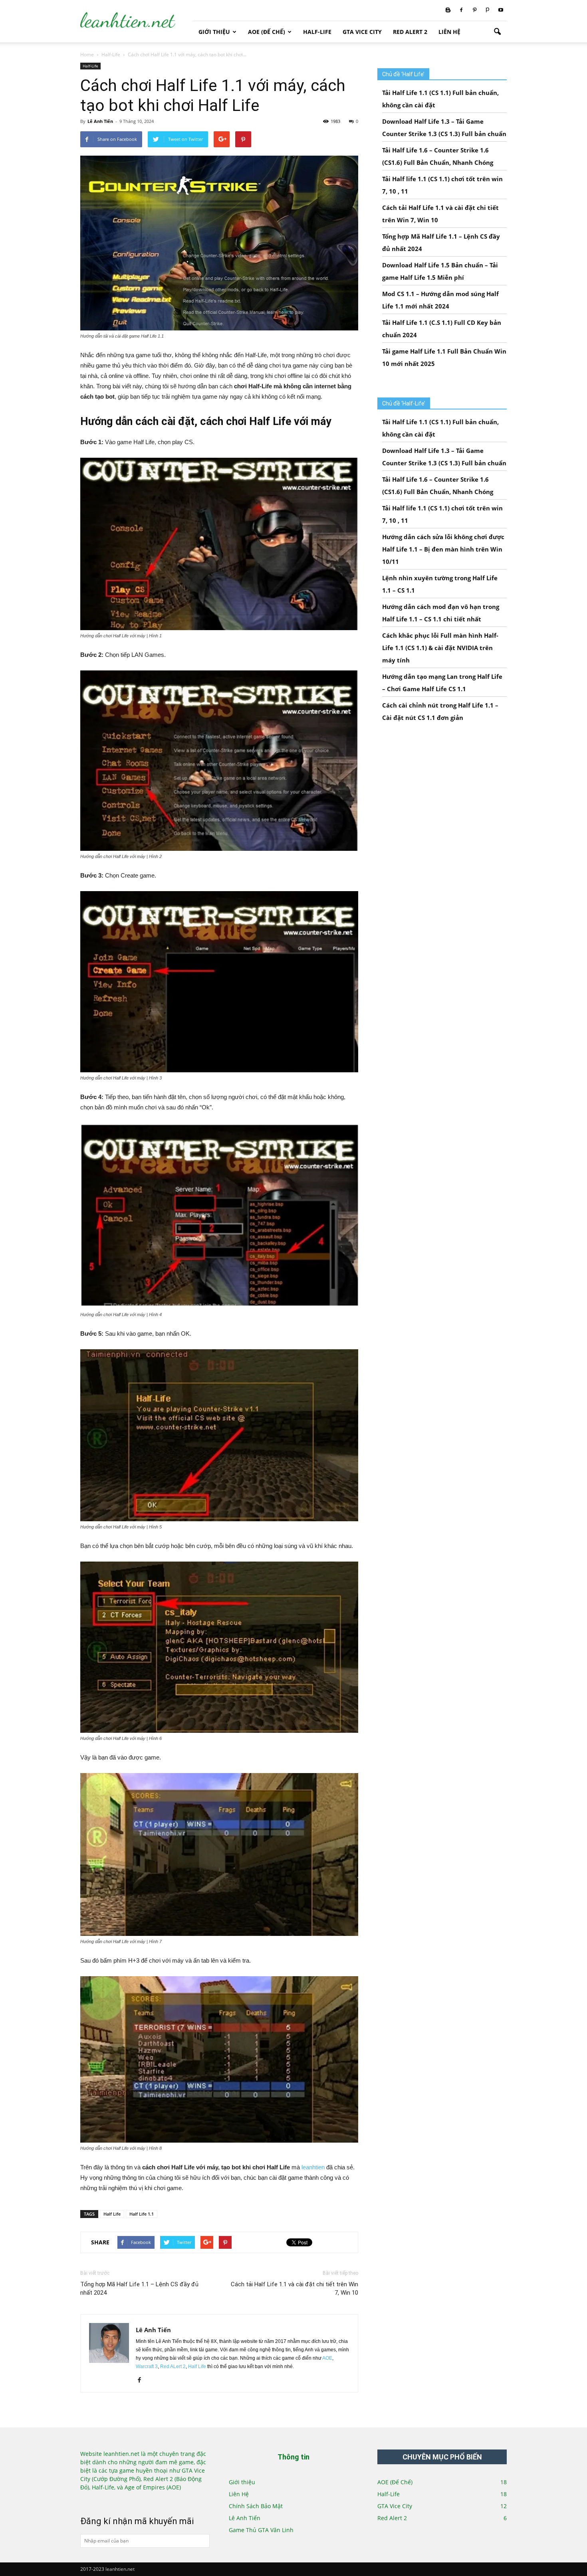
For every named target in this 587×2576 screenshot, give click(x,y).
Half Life (112, 2214)
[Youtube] (501, 10)
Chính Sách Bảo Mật (256, 2506)
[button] (497, 32)
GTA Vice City (362, 32)
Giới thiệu (214, 32)
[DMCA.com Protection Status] (107, 2500)
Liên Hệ (449, 32)
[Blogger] (448, 10)
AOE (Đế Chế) (267, 32)
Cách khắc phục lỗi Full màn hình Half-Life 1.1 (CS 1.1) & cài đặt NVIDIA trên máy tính (440, 648)
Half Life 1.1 (142, 2214)
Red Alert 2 (410, 32)
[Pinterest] (474, 10)
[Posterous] (488, 10)
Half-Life (317, 32)
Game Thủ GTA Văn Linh (261, 2530)
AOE (327, 2358)
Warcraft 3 (147, 2366)
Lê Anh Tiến (100, 121)
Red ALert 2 (173, 2366)
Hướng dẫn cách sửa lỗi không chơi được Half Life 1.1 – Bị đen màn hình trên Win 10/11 (443, 549)
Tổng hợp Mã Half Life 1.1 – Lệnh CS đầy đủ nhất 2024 (139, 2288)
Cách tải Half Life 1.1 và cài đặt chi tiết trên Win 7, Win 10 (294, 2288)
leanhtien (313, 2167)
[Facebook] (461, 10)
